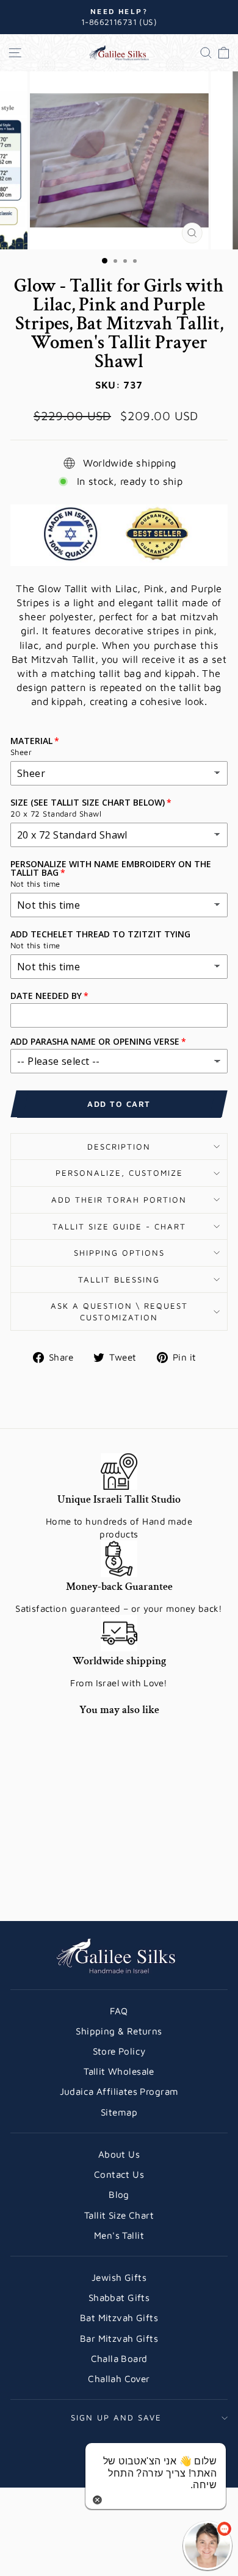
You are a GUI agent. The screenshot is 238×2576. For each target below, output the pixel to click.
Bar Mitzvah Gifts (119, 2338)
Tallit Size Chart (119, 2215)
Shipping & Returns (119, 2031)
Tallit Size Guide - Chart (119, 1226)
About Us (119, 2154)
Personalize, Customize (119, 1173)
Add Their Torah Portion (119, 1200)
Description (119, 1147)
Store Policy (119, 2051)
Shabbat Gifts (119, 2297)
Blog (119, 2194)
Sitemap (119, 2112)
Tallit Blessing (119, 1279)
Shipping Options (119, 1253)
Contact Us (119, 2174)
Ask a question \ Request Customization (119, 1311)
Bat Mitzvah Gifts (119, 2317)
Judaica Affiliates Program (119, 2091)
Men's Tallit (119, 2235)
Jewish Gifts (119, 2277)
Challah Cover (119, 2378)
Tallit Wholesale (119, 2071)
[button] (207, 2546)
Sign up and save (116, 2417)
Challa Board (119, 2358)
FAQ (119, 2011)
